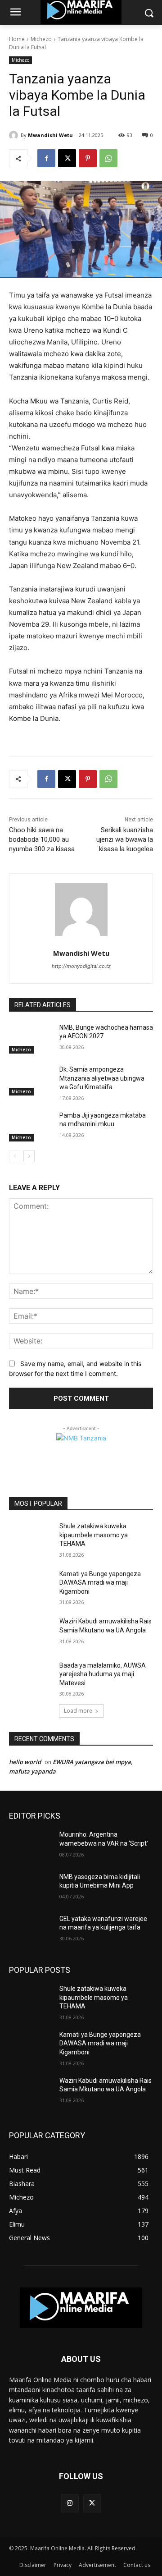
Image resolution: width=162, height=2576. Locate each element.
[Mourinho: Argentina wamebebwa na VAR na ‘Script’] (31, 1845)
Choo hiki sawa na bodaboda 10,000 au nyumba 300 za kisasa (42, 839)
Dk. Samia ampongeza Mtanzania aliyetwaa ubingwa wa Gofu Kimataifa (102, 1078)
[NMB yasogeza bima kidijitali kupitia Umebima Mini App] (31, 1888)
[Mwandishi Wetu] (15, 135)
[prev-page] (15, 1156)
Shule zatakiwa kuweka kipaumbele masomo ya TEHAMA (94, 1535)
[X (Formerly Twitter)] (92, 2503)
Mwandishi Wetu (50, 135)
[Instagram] (70, 2503)
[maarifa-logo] (81, 2308)
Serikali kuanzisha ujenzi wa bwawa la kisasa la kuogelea (125, 839)
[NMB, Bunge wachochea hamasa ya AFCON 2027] (31, 1038)
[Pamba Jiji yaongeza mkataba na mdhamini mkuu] (31, 1126)
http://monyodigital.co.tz (81, 966)
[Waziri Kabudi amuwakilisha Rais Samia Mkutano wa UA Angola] (31, 1632)
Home (17, 39)
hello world (25, 1762)
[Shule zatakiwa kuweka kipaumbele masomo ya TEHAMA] (31, 1537)
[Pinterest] (88, 158)
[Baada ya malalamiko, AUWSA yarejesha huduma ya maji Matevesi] (31, 1676)
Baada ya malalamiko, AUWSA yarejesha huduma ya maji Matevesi (103, 1674)
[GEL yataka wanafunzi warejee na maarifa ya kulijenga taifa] (31, 1930)
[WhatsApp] (108, 158)
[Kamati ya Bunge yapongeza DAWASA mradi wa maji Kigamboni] (31, 1585)
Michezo (41, 39)
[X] (67, 158)
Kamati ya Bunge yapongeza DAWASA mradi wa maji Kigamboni (100, 1583)
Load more (78, 1711)
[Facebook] (46, 158)
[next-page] (29, 1156)
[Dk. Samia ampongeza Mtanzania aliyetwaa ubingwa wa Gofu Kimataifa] (31, 1080)
